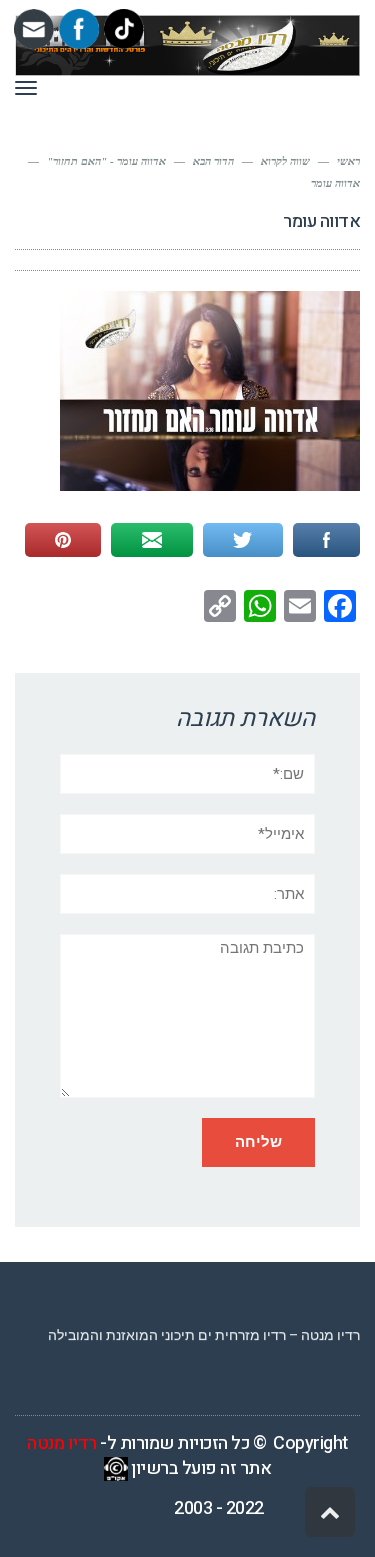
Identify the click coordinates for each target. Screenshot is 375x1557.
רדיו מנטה (62, 1443)
